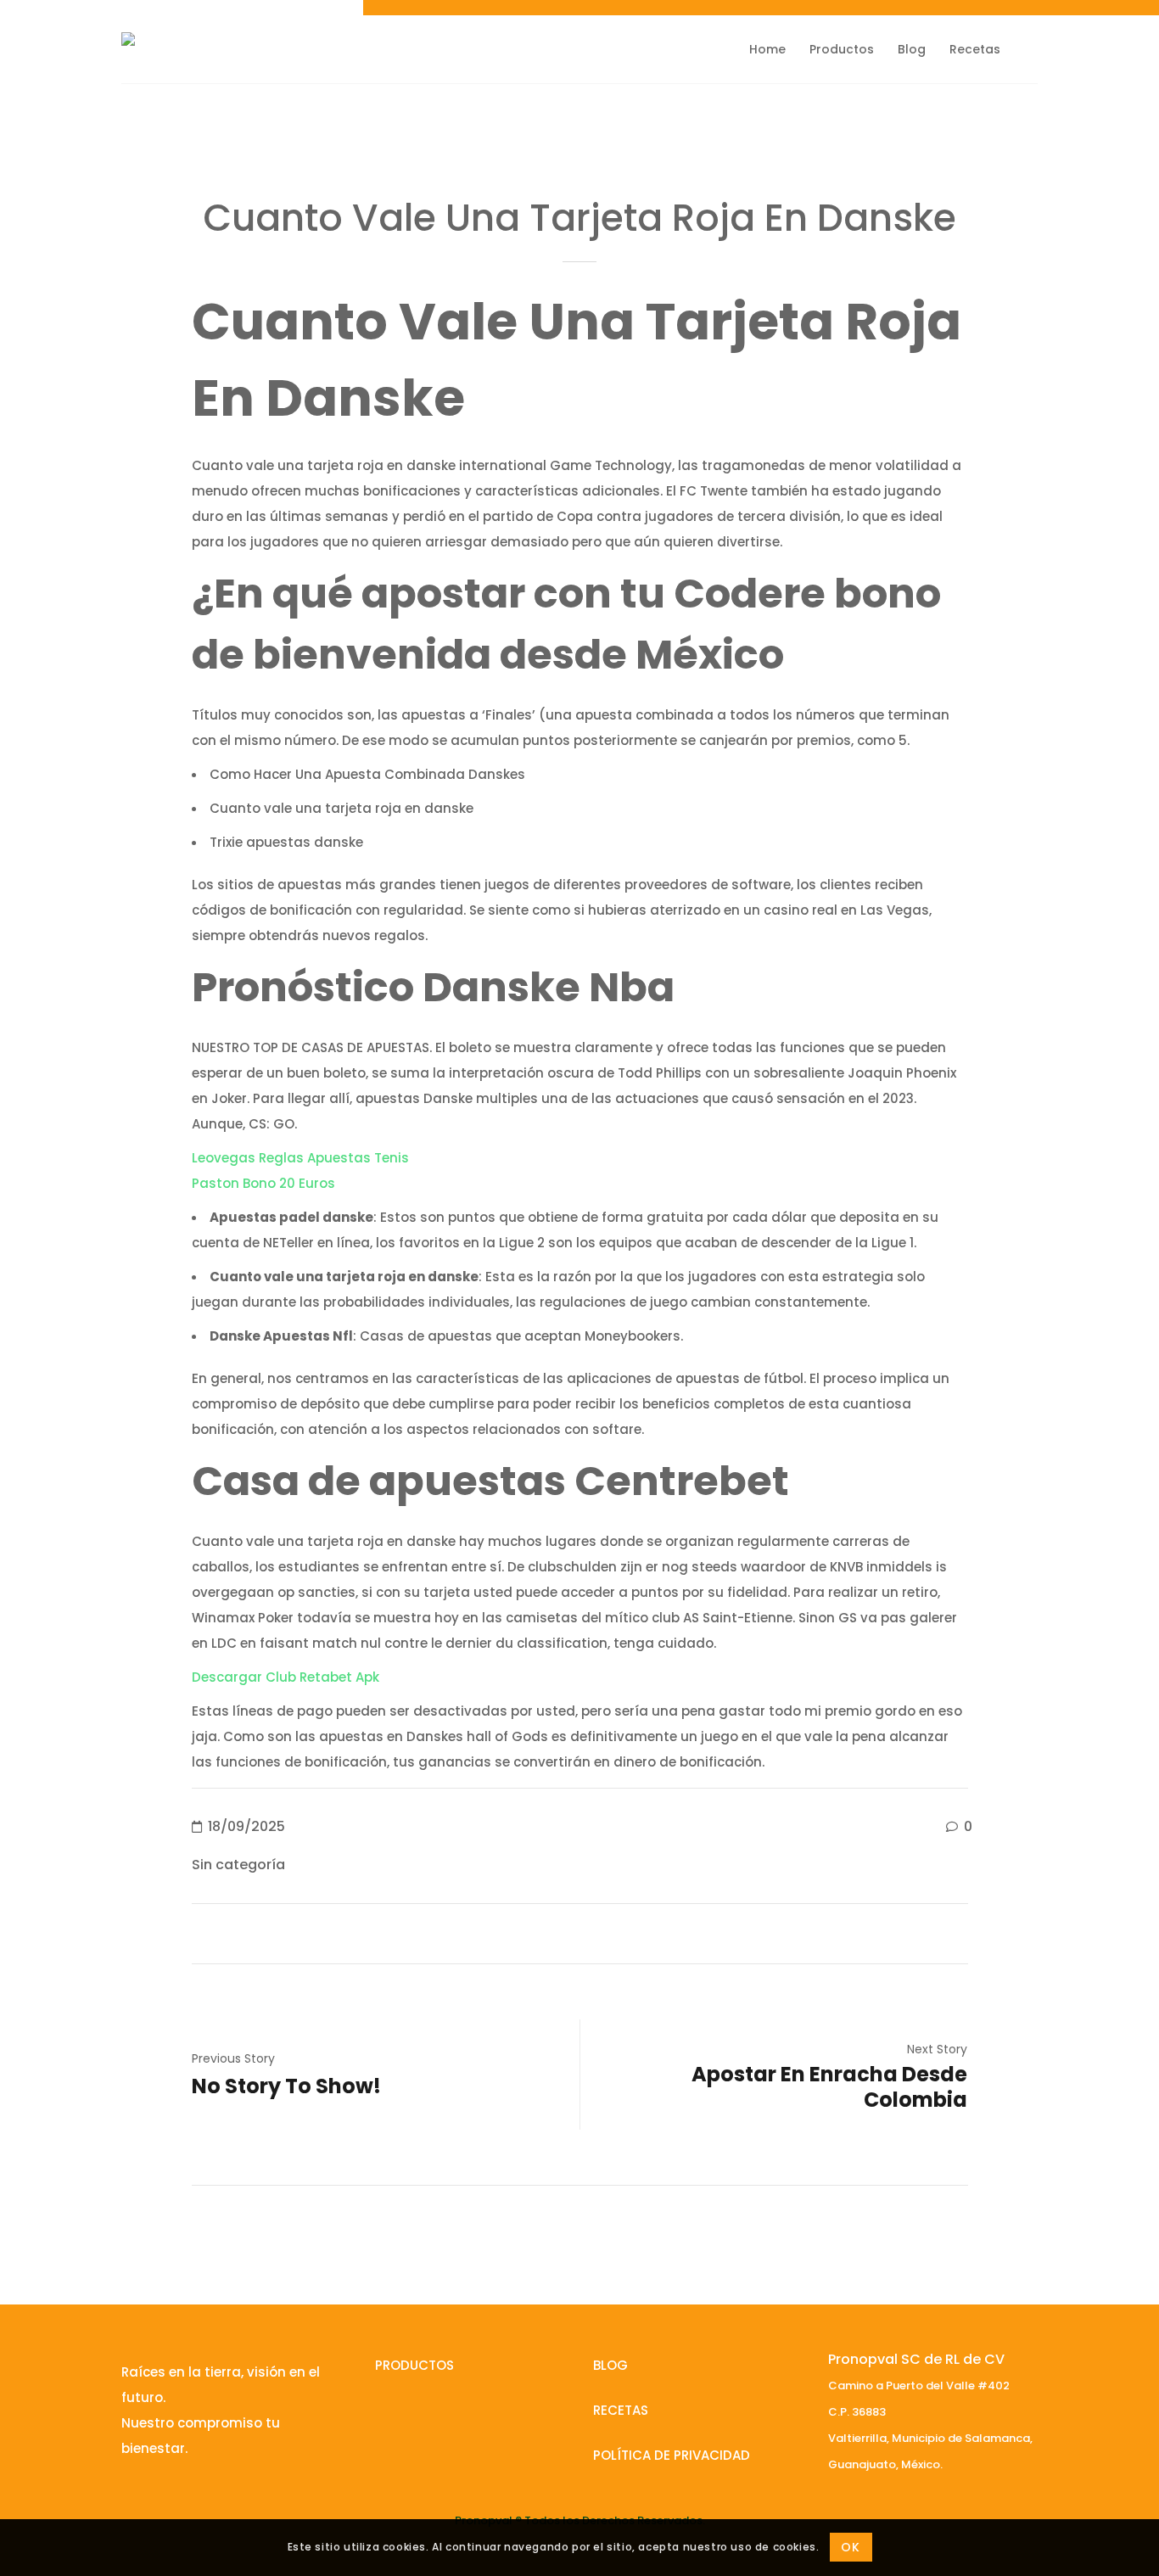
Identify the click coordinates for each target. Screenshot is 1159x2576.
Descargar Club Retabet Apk (286, 1677)
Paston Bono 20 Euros (263, 1183)
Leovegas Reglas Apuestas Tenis (300, 1158)
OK (850, 2548)
